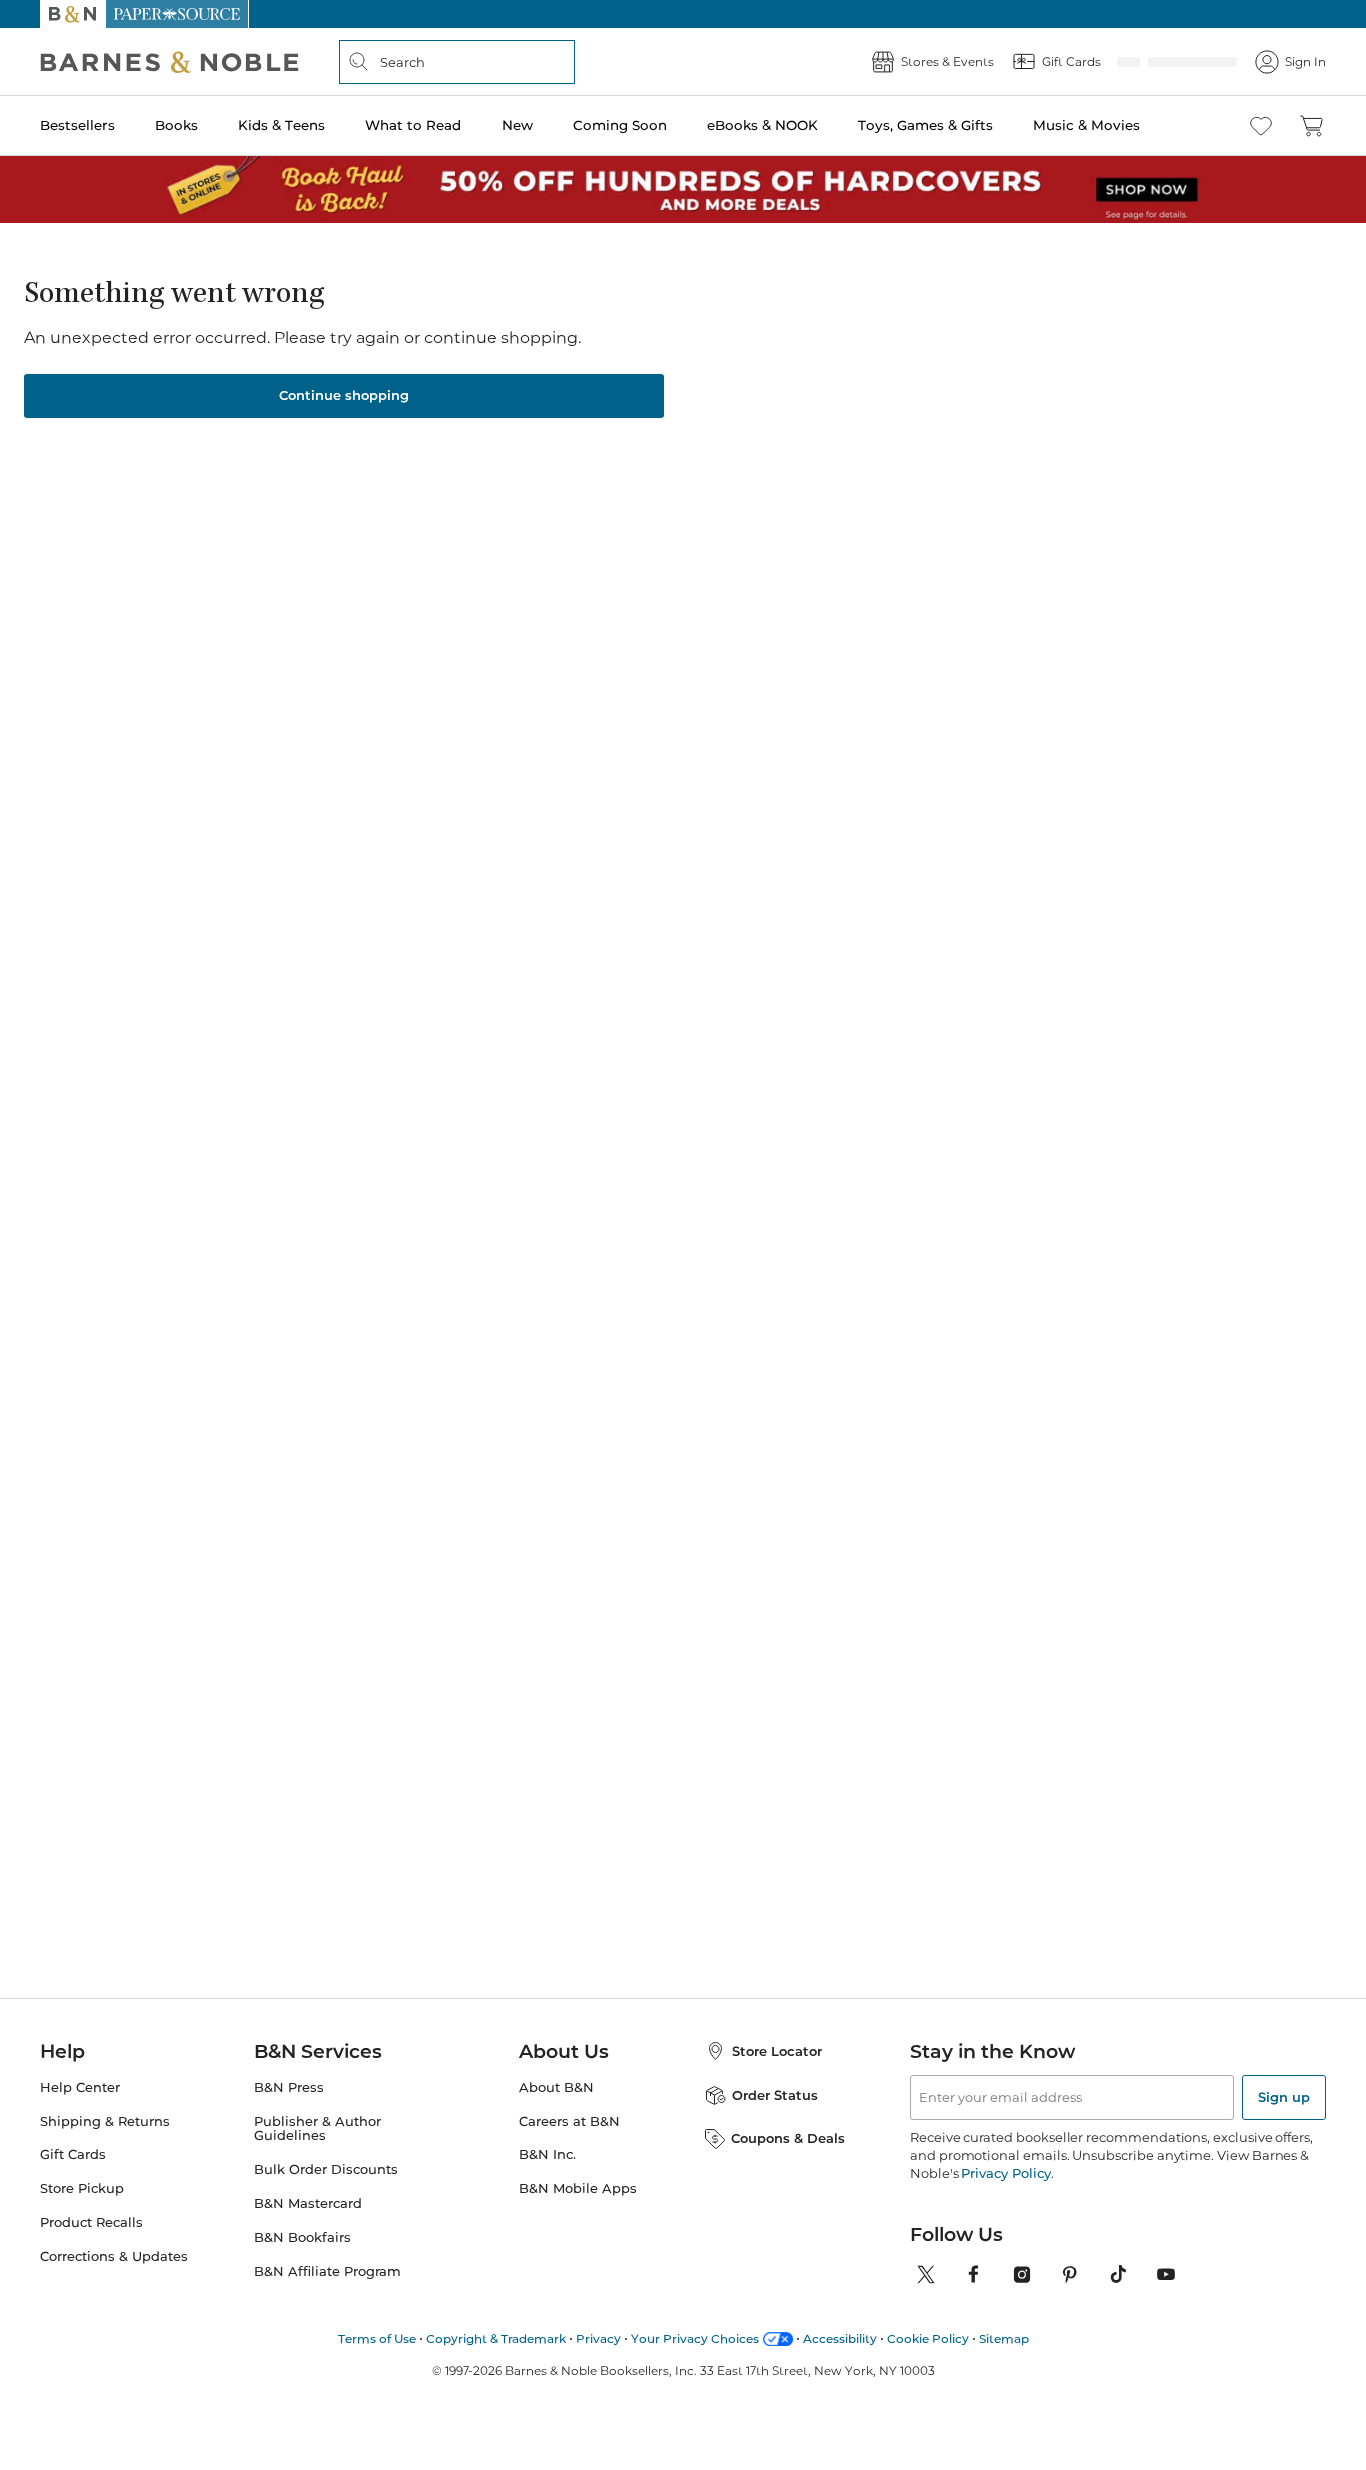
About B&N (556, 2081)
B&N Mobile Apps (578, 2182)
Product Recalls (91, 2216)
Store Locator (777, 2045)
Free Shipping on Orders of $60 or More (683, 14)
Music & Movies (1086, 125)
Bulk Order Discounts (326, 2163)
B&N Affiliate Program (327, 2265)
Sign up (1284, 2091)
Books (176, 125)
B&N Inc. (547, 2148)
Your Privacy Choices (695, 2332)
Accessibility (840, 2332)
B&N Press (289, 2081)
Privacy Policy (1005, 2167)
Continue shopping (344, 389)
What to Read (413, 125)
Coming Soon (620, 125)
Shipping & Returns (105, 2115)
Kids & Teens (281, 125)
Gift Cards (73, 2148)
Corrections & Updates (114, 2250)
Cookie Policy (928, 2332)
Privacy (598, 2332)
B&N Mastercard (308, 2197)
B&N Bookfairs (302, 2231)
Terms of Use (377, 2332)
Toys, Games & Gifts (925, 125)
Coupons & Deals (788, 2132)
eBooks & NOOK (762, 125)
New (517, 125)
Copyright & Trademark (496, 2332)
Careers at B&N (569, 2115)
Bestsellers (77, 125)
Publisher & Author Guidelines (317, 2123)
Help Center (80, 2081)
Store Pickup (82, 2182)
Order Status (775, 2089)
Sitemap (1004, 2332)
